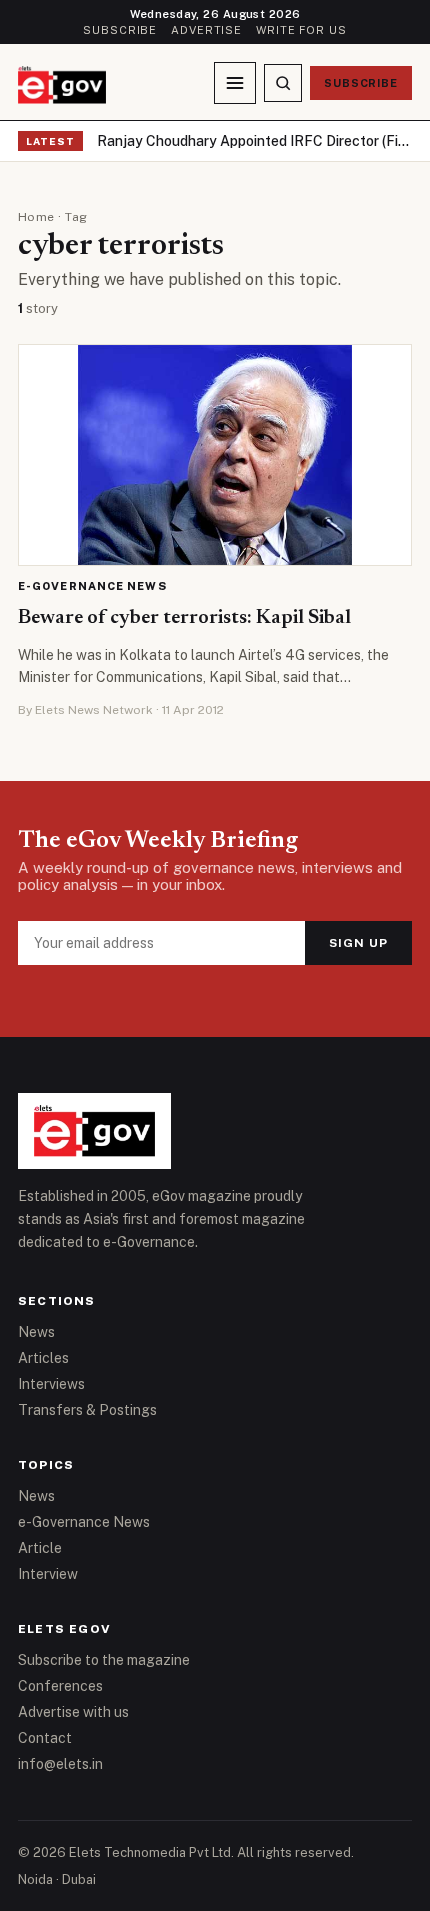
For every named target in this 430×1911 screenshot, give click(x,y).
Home (36, 217)
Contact (45, 1738)
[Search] (283, 83)
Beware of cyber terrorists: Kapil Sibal (184, 618)
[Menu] (235, 83)
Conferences (60, 1686)
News (36, 1332)
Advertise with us (73, 1712)
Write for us (301, 30)
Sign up (358, 943)
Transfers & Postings (87, 1410)
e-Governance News (92, 586)
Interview (48, 1574)
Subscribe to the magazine (104, 1660)
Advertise (206, 30)
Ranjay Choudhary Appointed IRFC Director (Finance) (254, 141)
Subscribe (120, 30)
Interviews (51, 1384)
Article (40, 1548)
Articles (43, 1358)
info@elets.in (60, 1764)
